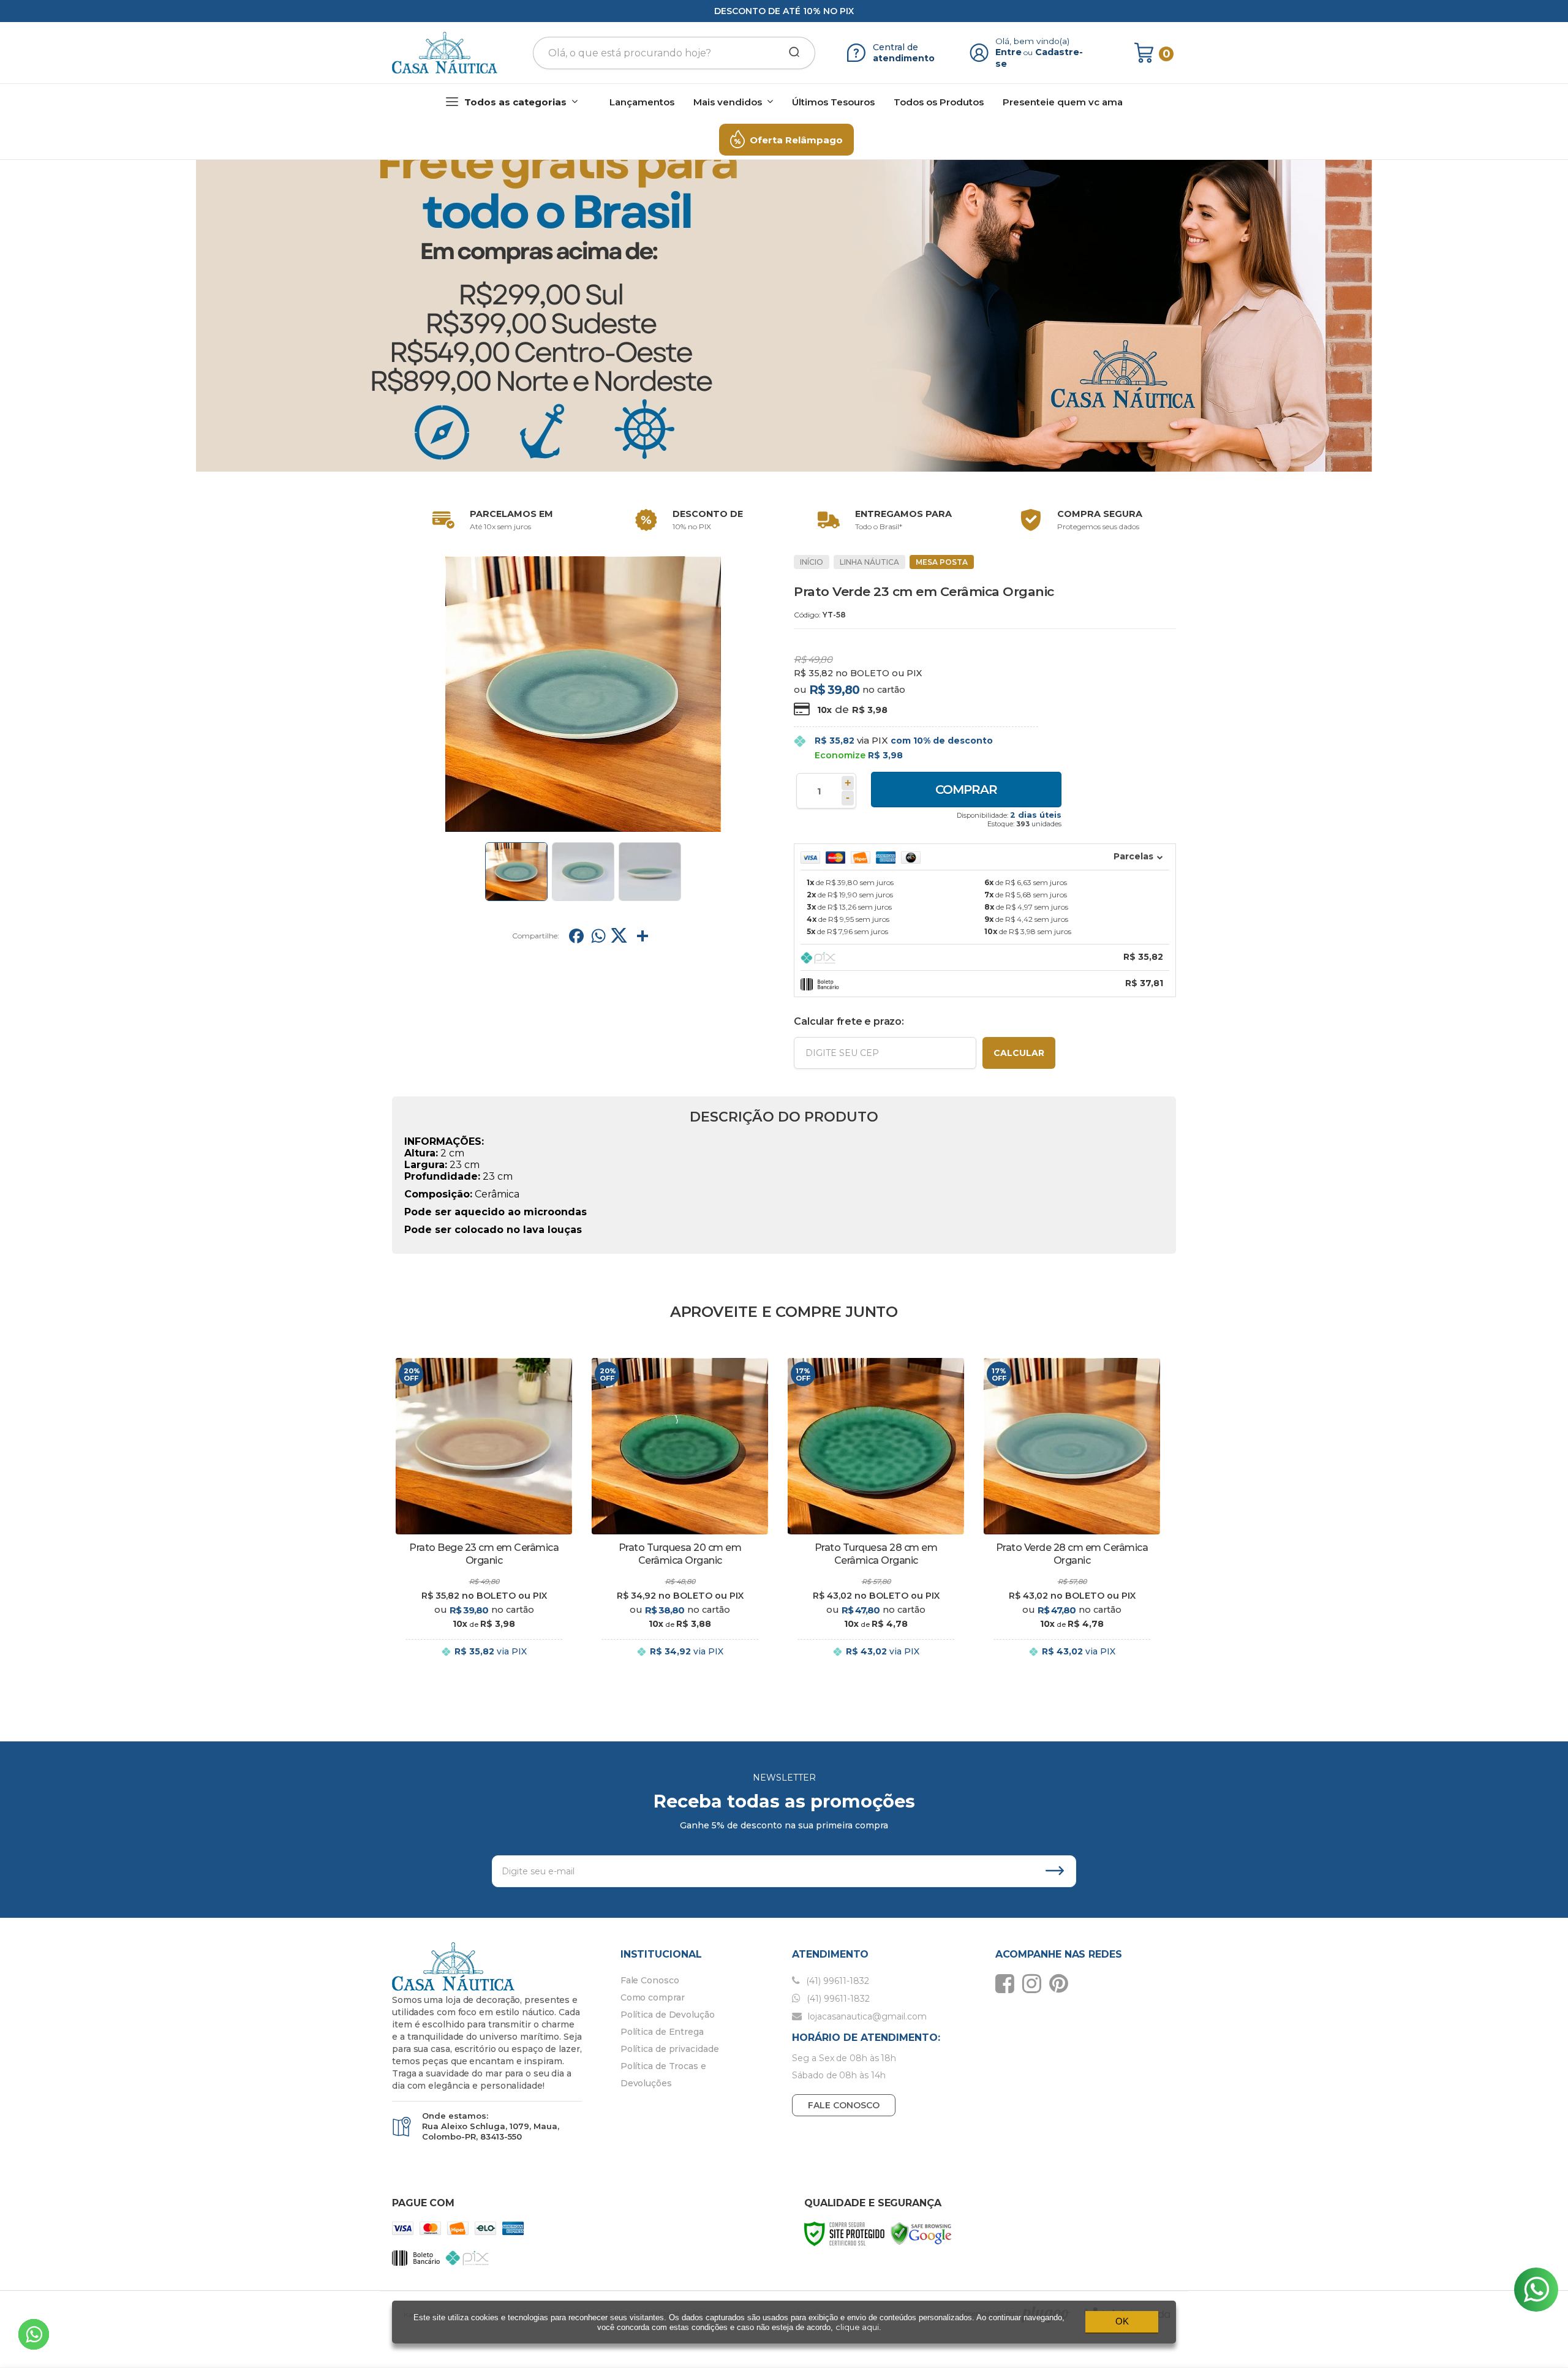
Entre (1008, 52)
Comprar (966, 790)
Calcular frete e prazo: (849, 1021)
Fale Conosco (650, 1980)
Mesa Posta (942, 562)
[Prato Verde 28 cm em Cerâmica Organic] (1072, 1518)
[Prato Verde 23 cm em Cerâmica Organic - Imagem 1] (516, 872)
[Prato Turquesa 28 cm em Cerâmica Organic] (876, 1518)
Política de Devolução (668, 2015)
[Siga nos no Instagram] (1035, 1983)
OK (1122, 2321)
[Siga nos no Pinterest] (1062, 1983)
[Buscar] (790, 53)
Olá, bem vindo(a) (1033, 41)
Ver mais (484, 1664)
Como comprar (653, 1997)
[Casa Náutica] (445, 53)
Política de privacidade (670, 2049)
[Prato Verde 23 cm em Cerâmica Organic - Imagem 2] (583, 872)
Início (812, 562)
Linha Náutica (869, 562)
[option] (490, 520)
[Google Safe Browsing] (921, 2233)
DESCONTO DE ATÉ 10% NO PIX (784, 11)
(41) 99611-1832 (836, 1981)
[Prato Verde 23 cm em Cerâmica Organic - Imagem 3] (650, 872)
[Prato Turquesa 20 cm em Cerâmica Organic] (680, 1518)
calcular (1019, 1053)
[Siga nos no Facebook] (1008, 1983)
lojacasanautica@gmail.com (866, 2016)
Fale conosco (844, 2105)
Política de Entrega (662, 2032)
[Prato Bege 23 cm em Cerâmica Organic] (484, 1518)
